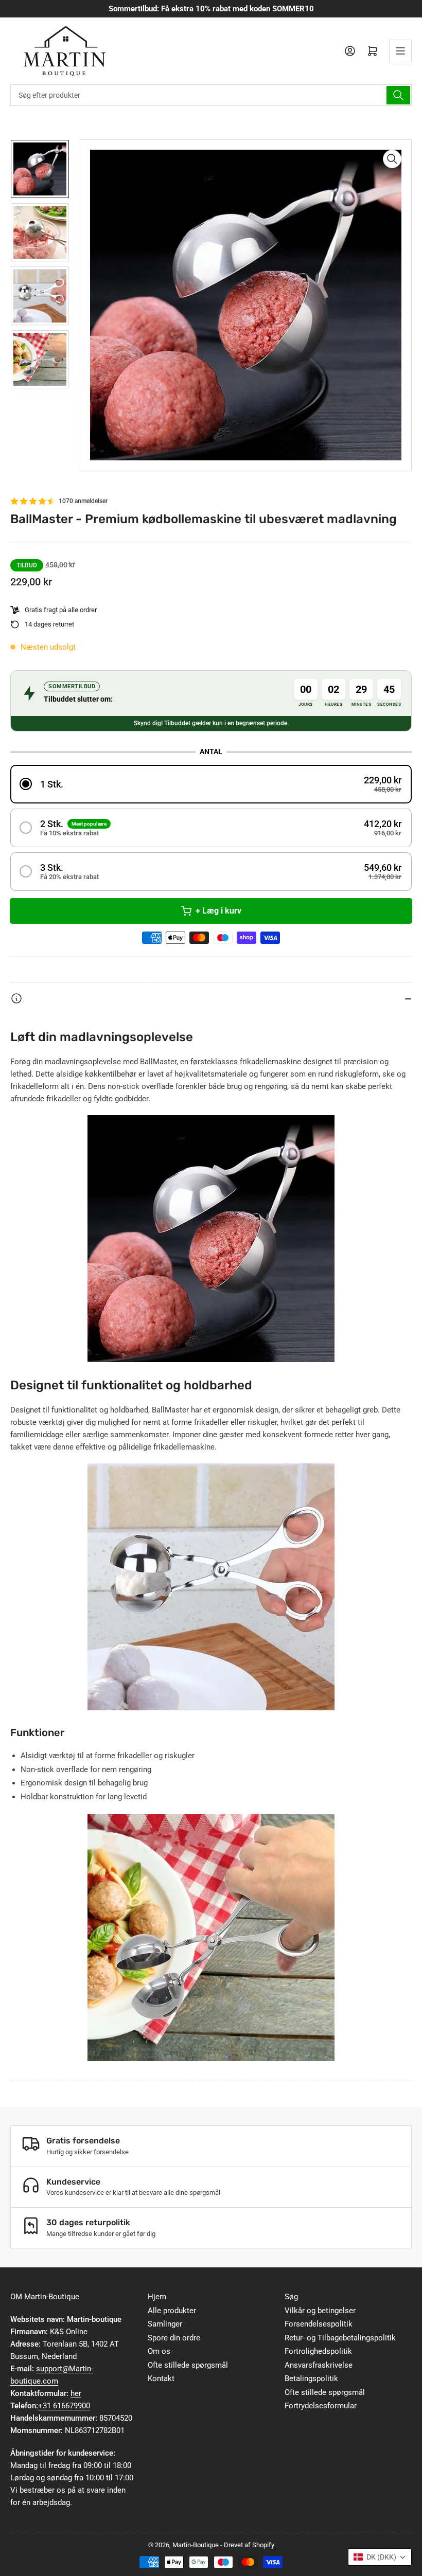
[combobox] (211, 95)
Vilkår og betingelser (320, 2311)
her (76, 2393)
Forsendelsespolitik (319, 2324)
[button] (211, 784)
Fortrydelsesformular (321, 2406)
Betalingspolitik (311, 2378)
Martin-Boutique (196, 2545)
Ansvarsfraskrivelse (319, 2365)
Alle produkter (172, 2311)
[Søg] (398, 95)
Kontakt (161, 2378)
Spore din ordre (174, 2338)
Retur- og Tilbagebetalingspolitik (340, 2338)
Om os (159, 2351)
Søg (291, 2297)
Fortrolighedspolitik (318, 2351)
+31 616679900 (64, 2406)
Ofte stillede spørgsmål (188, 2365)
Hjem (157, 2297)
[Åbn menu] (400, 51)
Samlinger (165, 2324)
